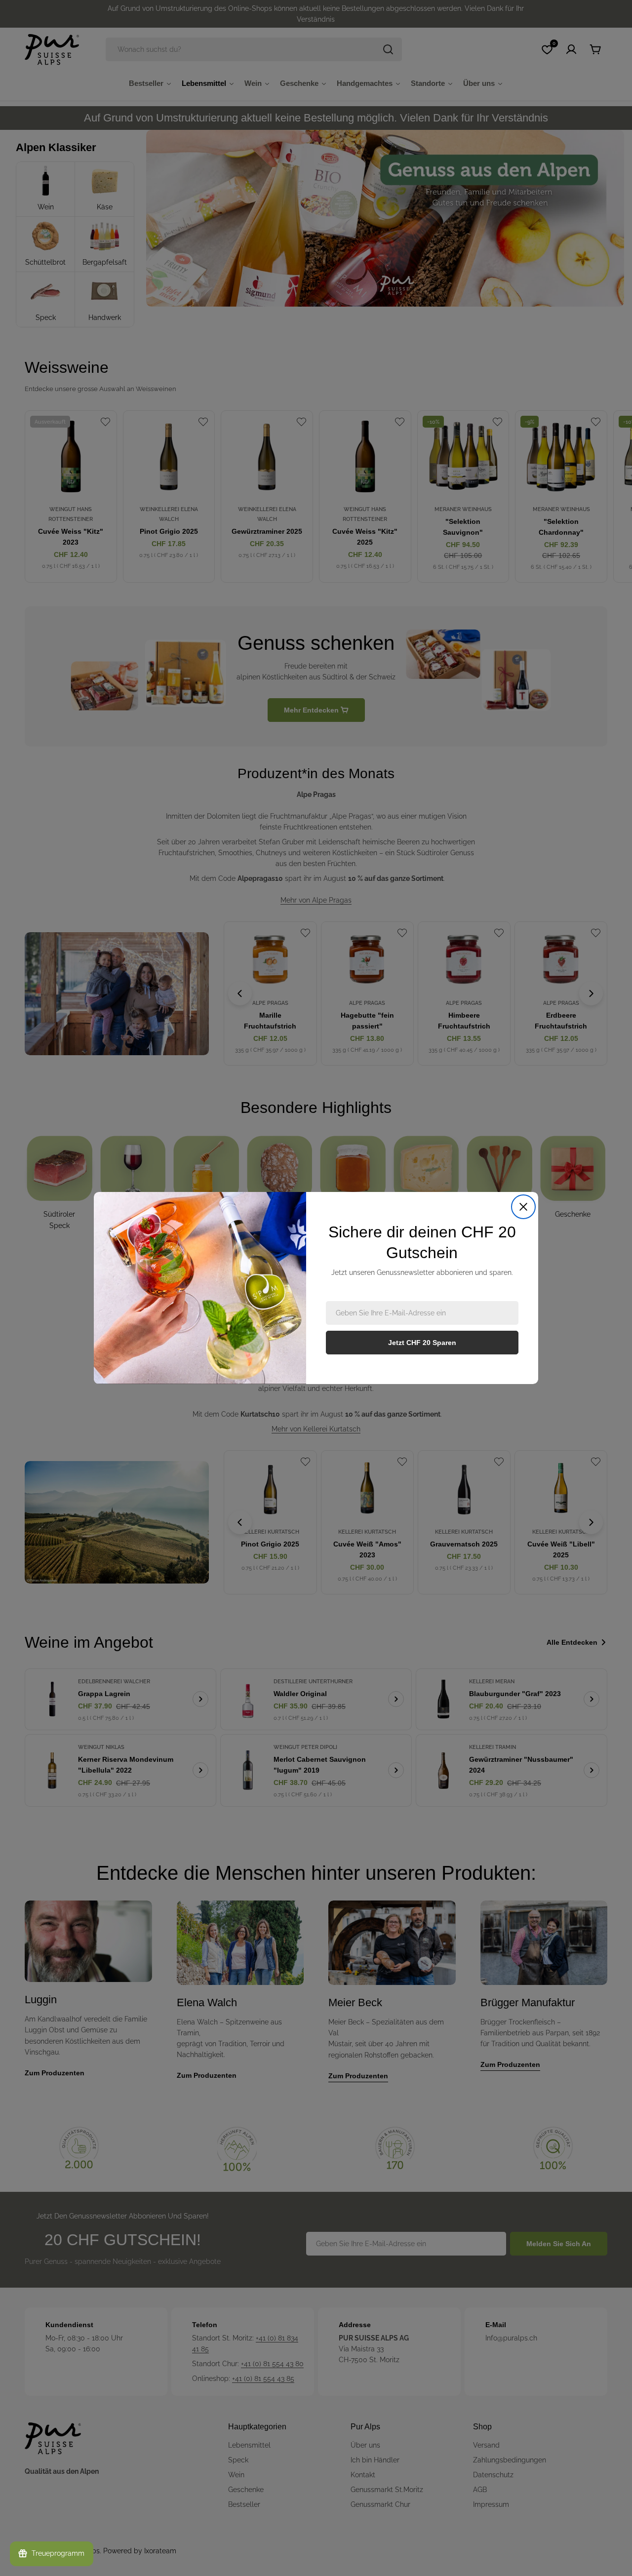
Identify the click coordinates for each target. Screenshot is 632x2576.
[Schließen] (523, 1207)
